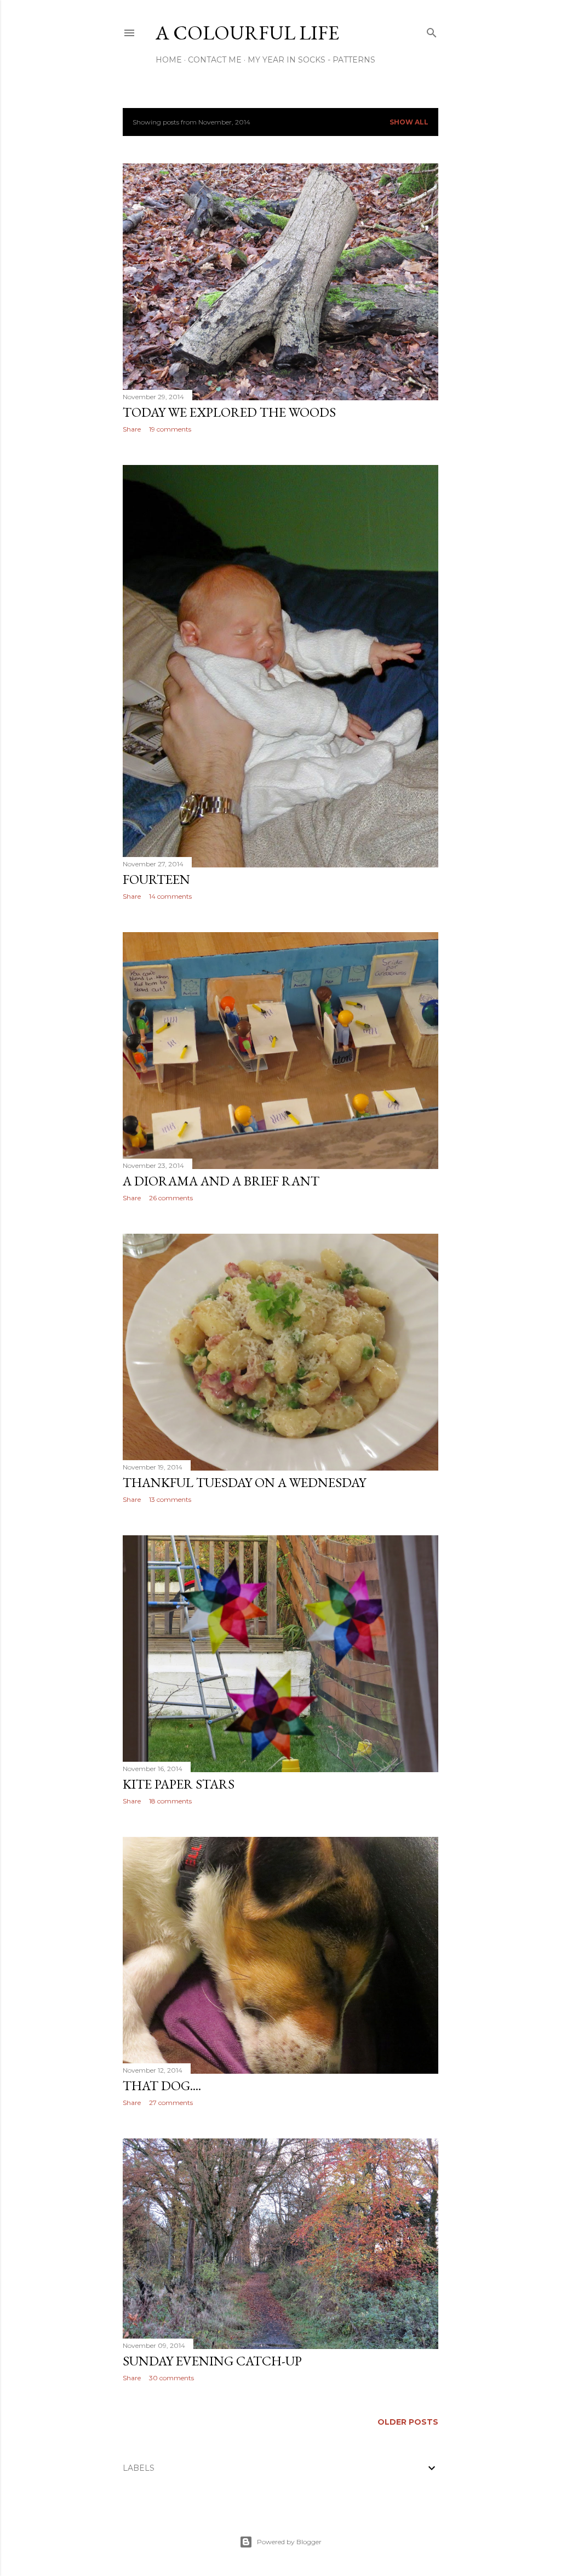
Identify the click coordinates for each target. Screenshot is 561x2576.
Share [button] (132, 429)
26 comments (171, 1198)
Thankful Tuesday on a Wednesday (244, 1482)
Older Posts (408, 2422)
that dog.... (162, 2086)
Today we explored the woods (229, 412)
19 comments (170, 429)
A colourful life (247, 33)
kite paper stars (179, 1784)
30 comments (171, 2378)
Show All (409, 122)
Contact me (215, 60)
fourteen (156, 879)
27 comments (171, 2103)
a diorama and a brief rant (221, 1181)
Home (169, 60)
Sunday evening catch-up (212, 2361)
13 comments (170, 1499)
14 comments (170, 896)
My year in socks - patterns (311, 60)
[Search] (432, 30)
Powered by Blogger (289, 2542)
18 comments (170, 1801)
